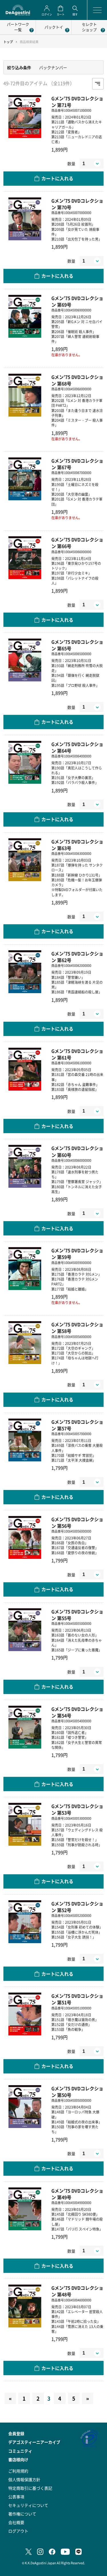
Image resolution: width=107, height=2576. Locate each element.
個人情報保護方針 (24, 2479)
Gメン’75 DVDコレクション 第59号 (77, 1254)
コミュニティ (20, 2451)
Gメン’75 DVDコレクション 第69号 (77, 301)
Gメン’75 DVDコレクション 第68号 (77, 380)
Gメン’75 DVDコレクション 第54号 (77, 1712)
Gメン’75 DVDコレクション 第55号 (77, 1615)
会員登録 (16, 2433)
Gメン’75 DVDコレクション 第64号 (77, 747)
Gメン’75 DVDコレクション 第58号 (77, 1328)
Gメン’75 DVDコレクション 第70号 (77, 204)
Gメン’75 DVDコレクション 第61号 (77, 1054)
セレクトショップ (89, 27)
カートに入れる (57, 178)
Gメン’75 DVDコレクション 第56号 (77, 1523)
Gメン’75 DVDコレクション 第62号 (77, 957)
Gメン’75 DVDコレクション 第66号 (77, 543)
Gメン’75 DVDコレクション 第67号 (77, 464)
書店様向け (18, 2459)
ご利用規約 (18, 2471)
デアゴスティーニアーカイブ (34, 2442)
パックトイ (54, 27)
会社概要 (16, 2522)
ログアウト (18, 2531)
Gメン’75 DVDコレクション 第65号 (77, 645)
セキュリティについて (28, 2505)
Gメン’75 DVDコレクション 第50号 (77, 2092)
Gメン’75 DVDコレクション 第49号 (77, 2194)
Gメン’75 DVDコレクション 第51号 (77, 1999)
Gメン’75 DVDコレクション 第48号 (77, 2291)
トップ (8, 42)
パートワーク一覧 (18, 27)
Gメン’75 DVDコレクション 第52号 (77, 1907)
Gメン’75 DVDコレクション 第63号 (77, 845)
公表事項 (16, 2497)
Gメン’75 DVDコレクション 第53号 (77, 1809)
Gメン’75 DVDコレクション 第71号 (77, 102)
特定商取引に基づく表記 (30, 2488)
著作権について (22, 2514)
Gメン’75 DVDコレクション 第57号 (77, 1425)
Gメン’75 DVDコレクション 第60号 (77, 1151)
